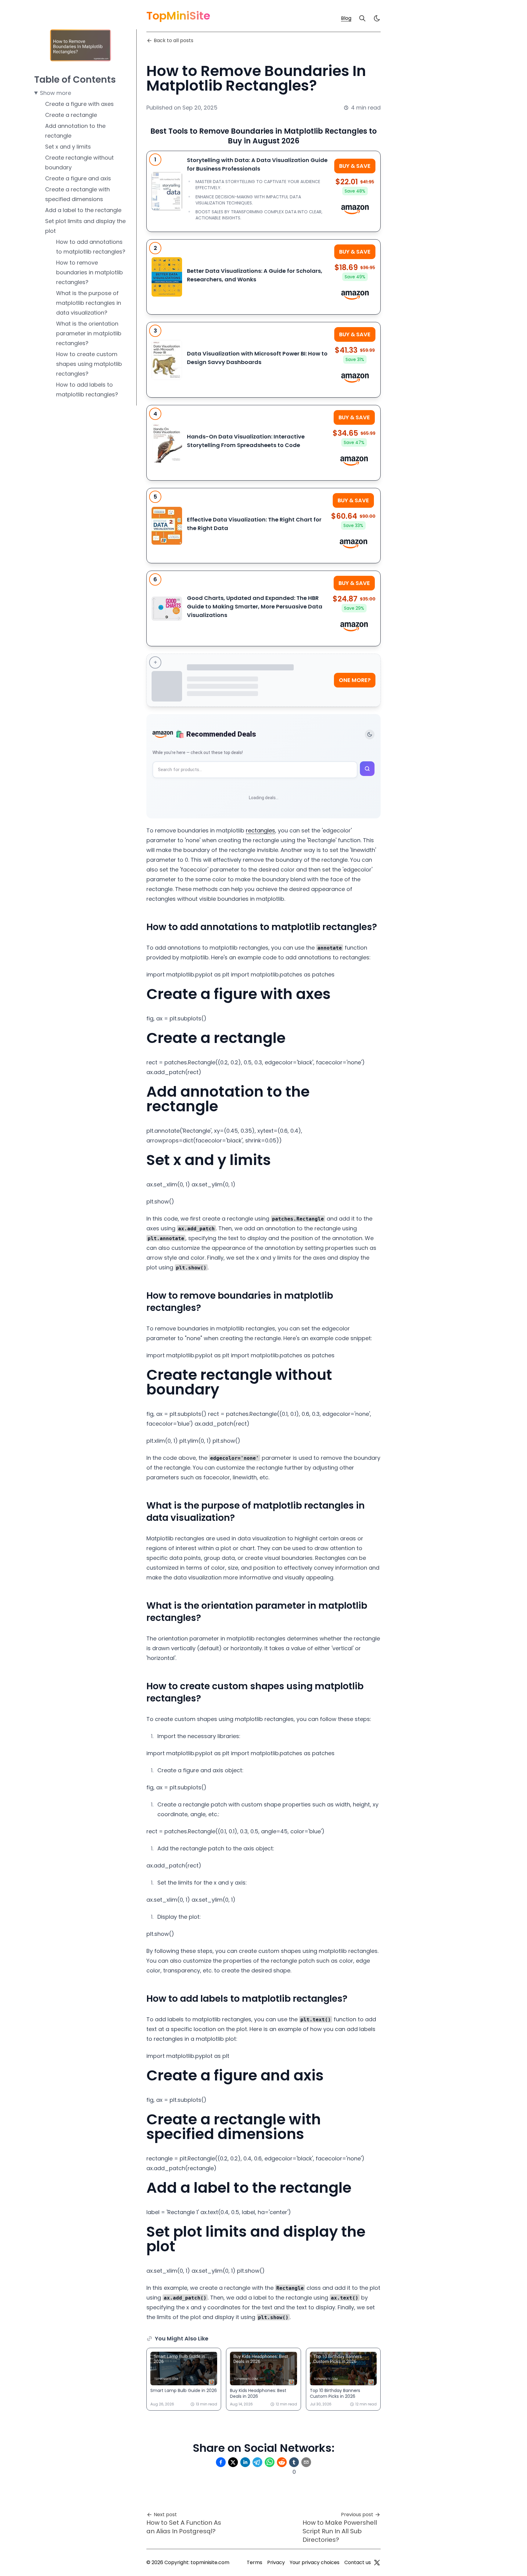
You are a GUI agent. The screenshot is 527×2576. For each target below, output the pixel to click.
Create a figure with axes (79, 104)
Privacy (276, 2562)
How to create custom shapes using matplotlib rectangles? (89, 364)
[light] (377, 18)
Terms (255, 2562)
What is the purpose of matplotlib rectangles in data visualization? (89, 303)
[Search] (362, 18)
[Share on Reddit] (282, 2462)
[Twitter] (377, 2563)
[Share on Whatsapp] (270, 2462)
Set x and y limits (68, 147)
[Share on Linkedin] (245, 2462)
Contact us (358, 2562)
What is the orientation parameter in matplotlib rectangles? (89, 333)
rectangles (260, 830)
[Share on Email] (306, 2462)
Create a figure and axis (78, 178)
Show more (56, 93)
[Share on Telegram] (257, 2462)
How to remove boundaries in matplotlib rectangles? (90, 272)
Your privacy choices (315, 2562)
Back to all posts (174, 40)
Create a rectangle (71, 115)
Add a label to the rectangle (83, 210)
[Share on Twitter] (233, 2462)
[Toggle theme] (370, 734)
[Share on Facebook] (221, 2462)
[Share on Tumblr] (294, 2462)
